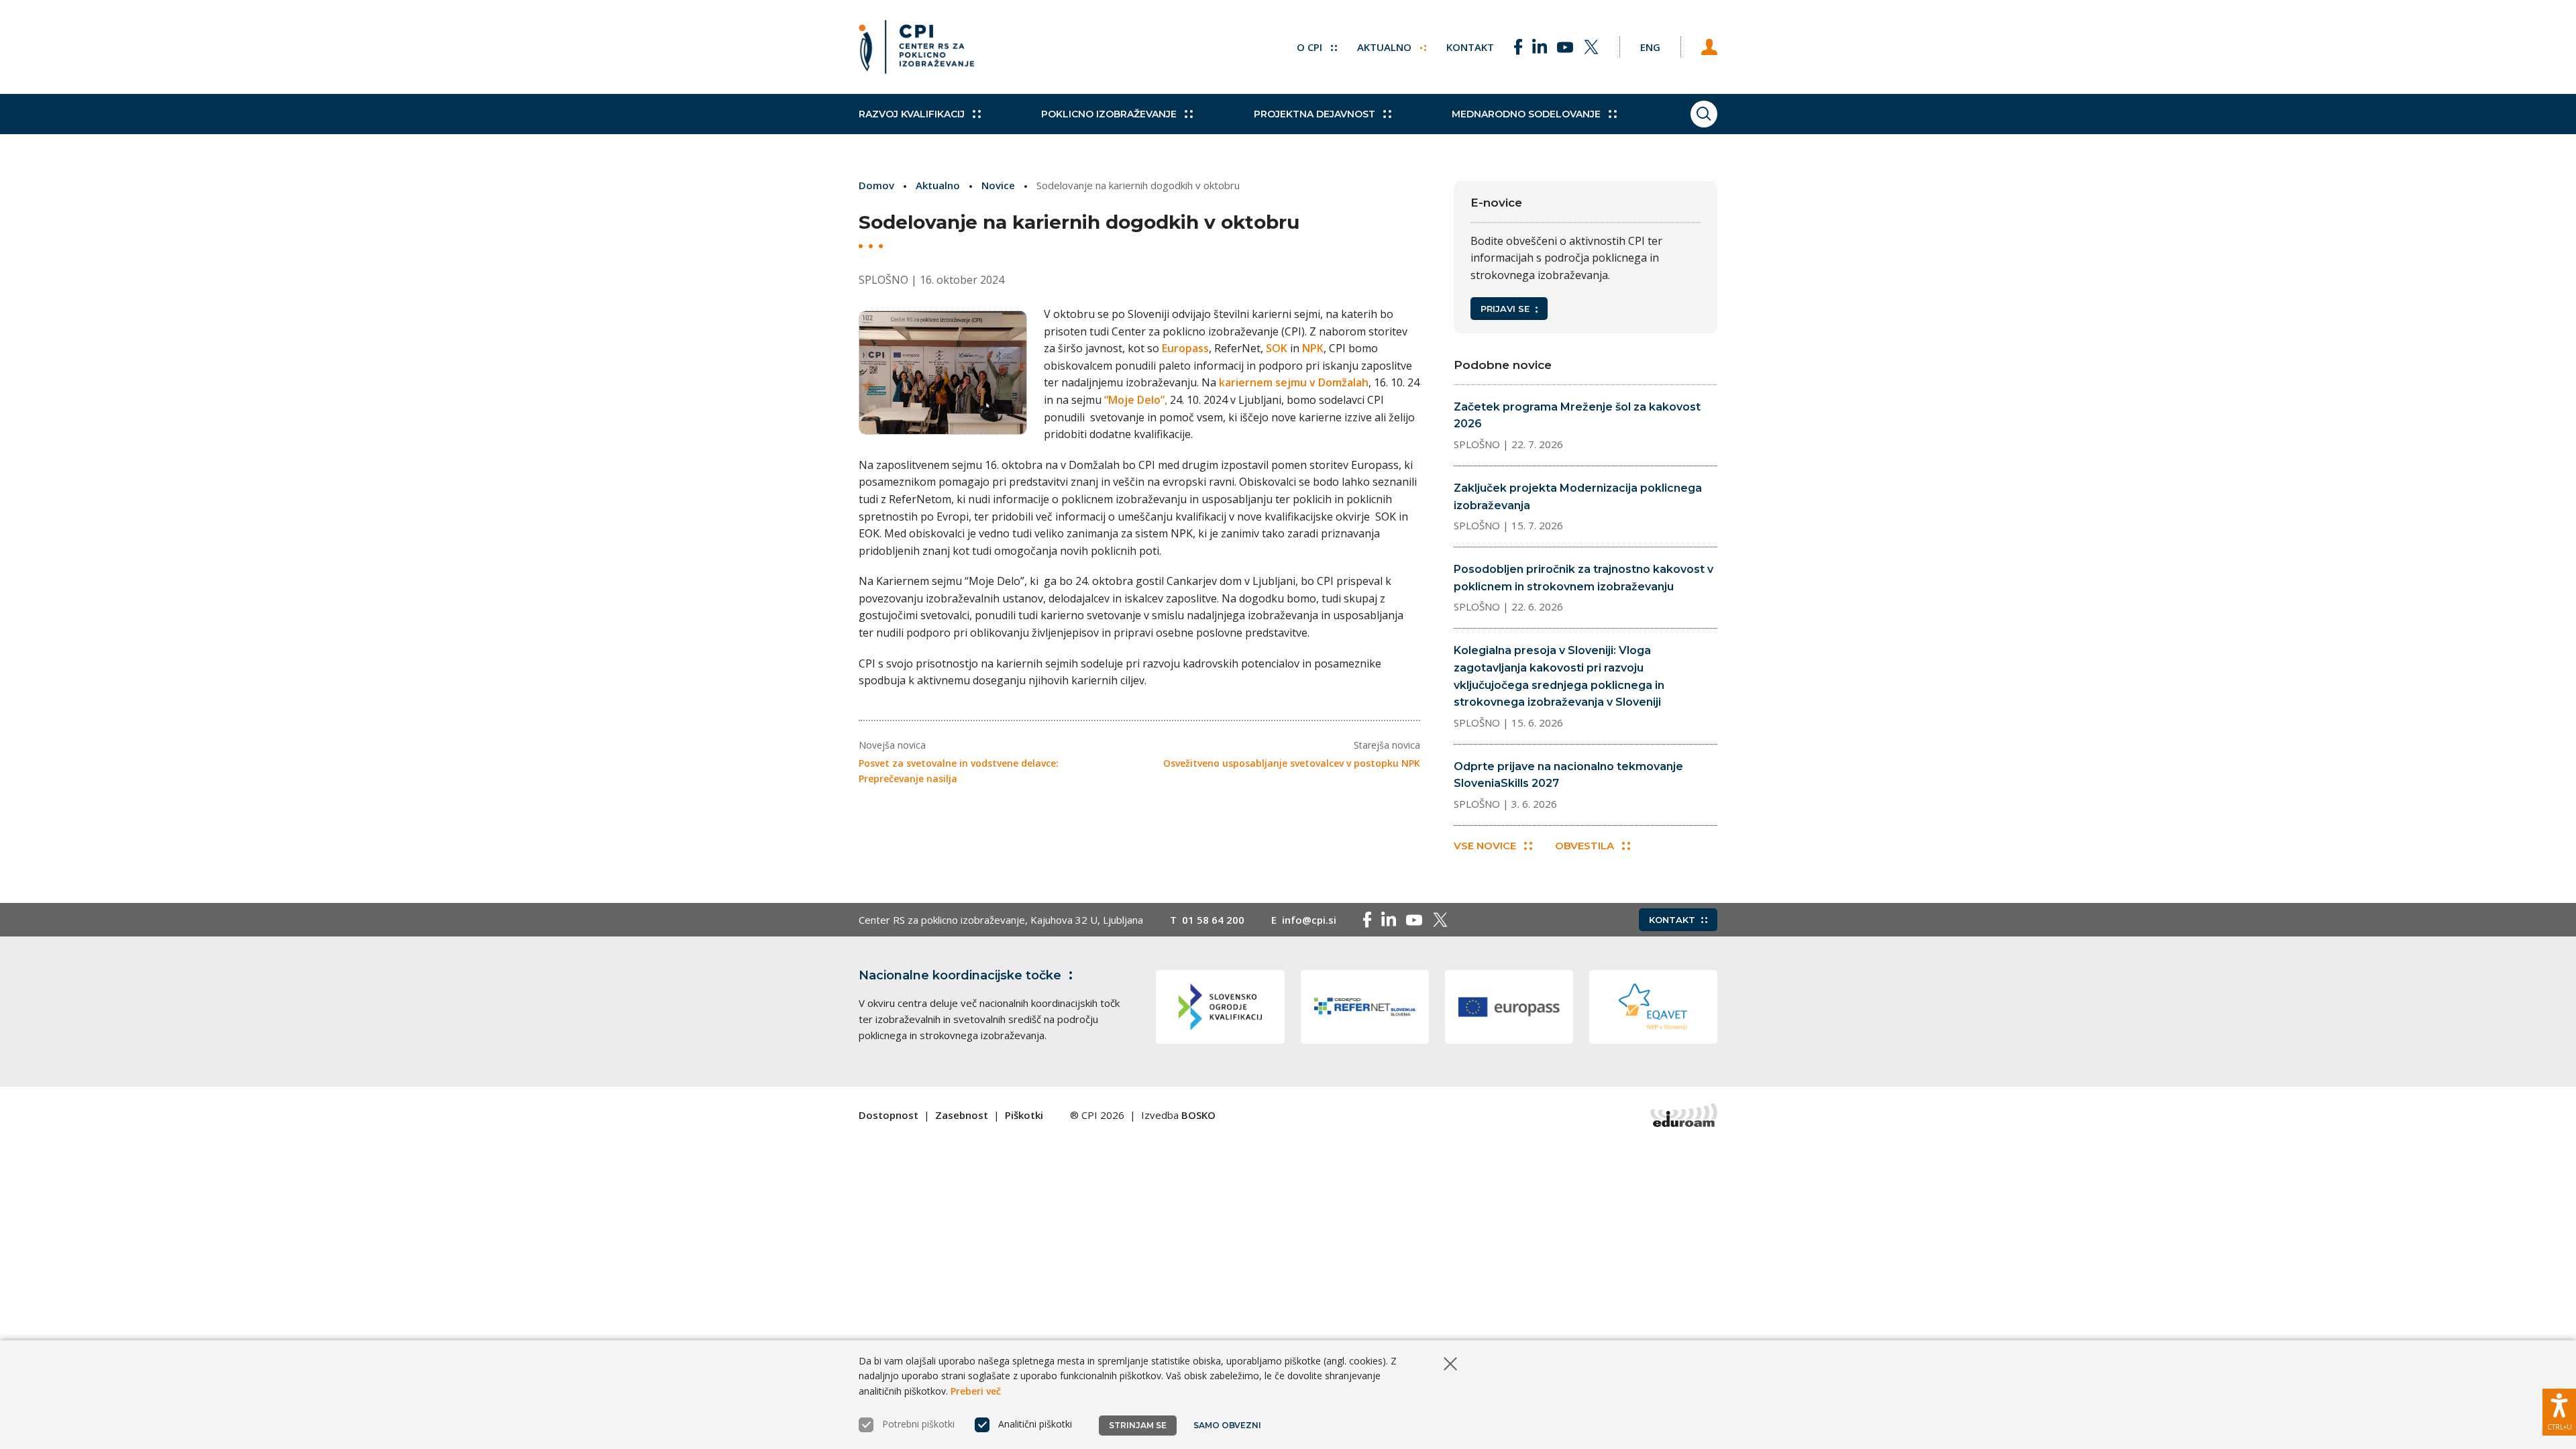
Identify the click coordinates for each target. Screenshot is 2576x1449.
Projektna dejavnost (1314, 114)
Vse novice (1485, 846)
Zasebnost (962, 1115)
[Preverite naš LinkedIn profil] (1540, 47)
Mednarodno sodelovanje (1526, 114)
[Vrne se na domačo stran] (916, 47)
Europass (1184, 348)
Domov (876, 185)
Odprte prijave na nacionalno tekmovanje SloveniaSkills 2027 (1568, 775)
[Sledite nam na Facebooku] (1518, 47)
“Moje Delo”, (1136, 400)
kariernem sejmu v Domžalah (1294, 382)
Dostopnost (889, 1115)
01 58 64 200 (1213, 920)
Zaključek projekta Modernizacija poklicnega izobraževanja (1578, 497)
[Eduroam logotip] (1684, 1115)
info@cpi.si (1309, 920)
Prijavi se (1505, 309)
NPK (1313, 348)
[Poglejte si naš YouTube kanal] (1565, 47)
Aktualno (1386, 47)
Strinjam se (1138, 1425)
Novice (998, 185)
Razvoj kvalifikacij (912, 114)
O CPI (1311, 47)
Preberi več (976, 1391)
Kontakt (1470, 47)
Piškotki (1024, 1115)
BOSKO (1198, 1115)
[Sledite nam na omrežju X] (1591, 47)
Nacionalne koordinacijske (960, 975)
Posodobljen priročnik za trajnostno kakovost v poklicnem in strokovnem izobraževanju (1584, 578)
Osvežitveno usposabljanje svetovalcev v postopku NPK (1292, 763)
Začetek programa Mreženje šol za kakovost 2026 (1577, 416)
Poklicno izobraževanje (1109, 114)
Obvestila (1585, 846)
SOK (1277, 348)
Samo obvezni (1227, 1425)
